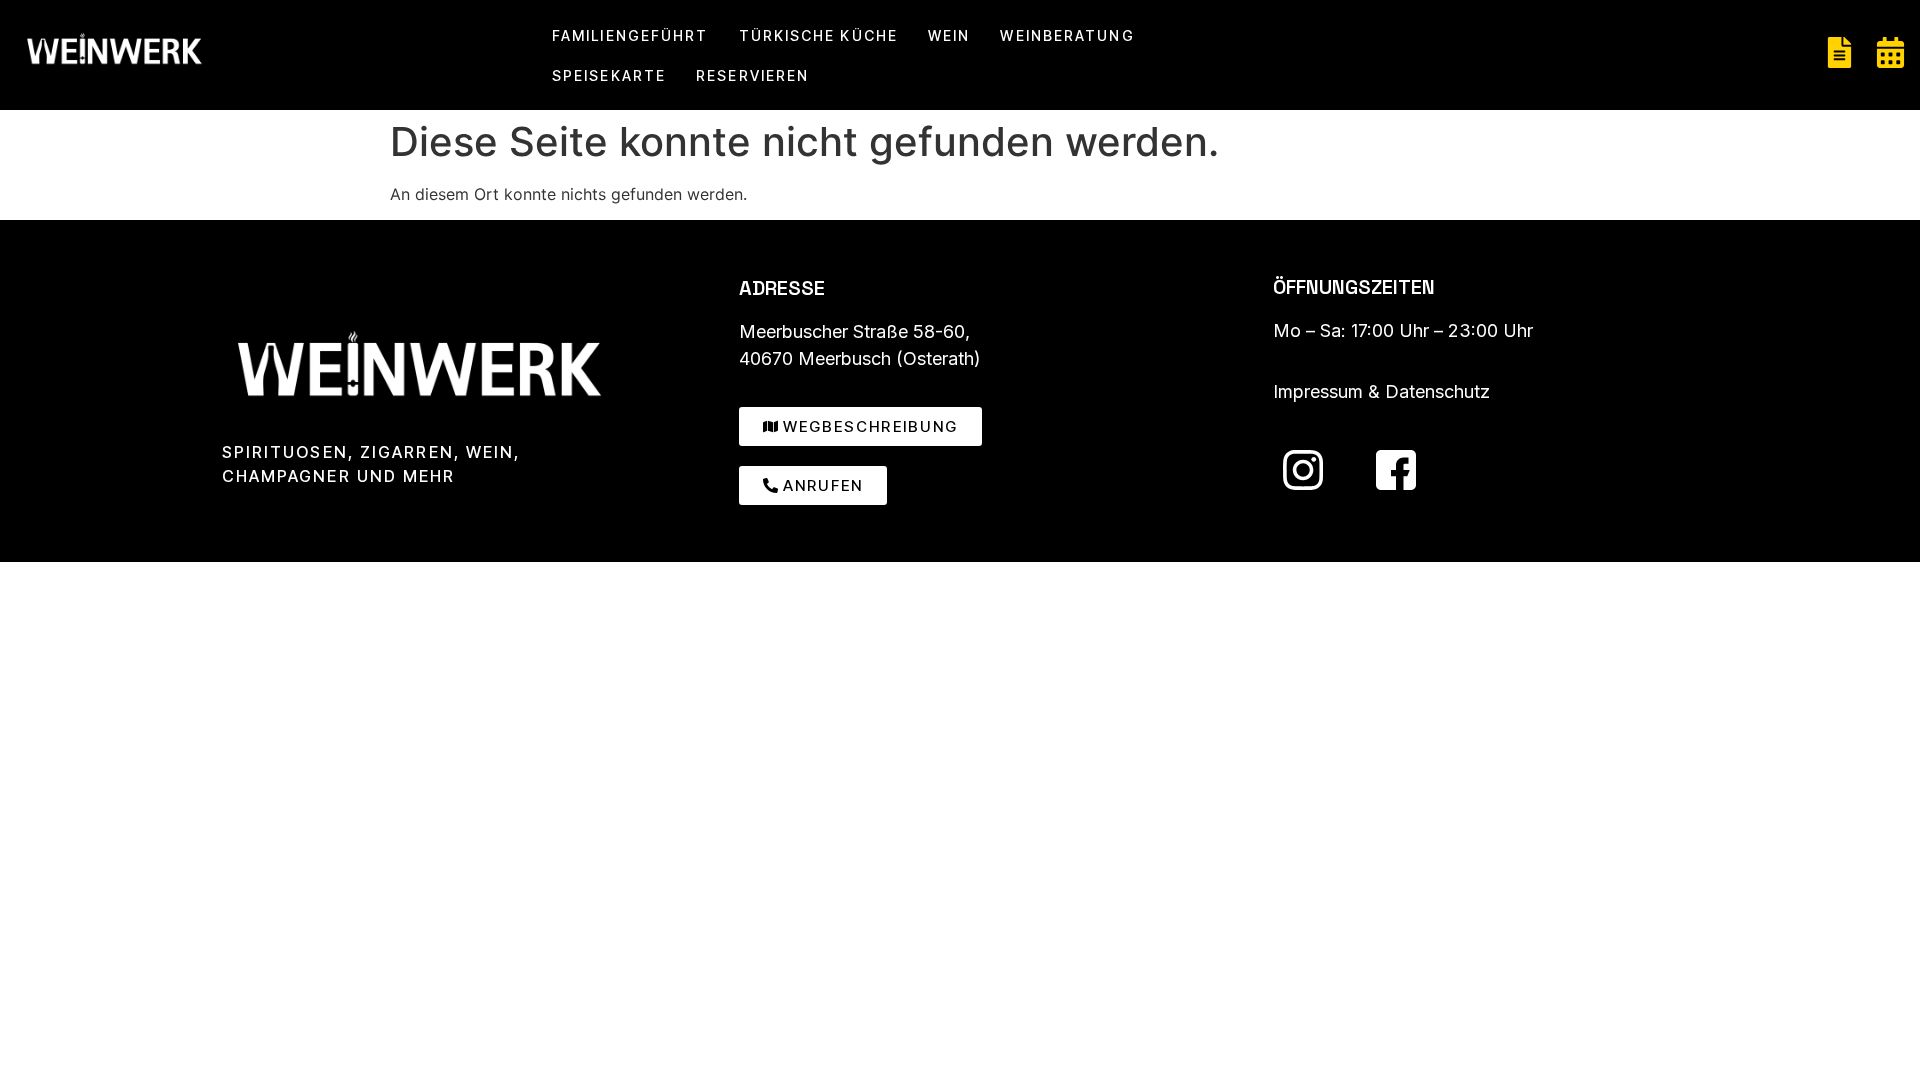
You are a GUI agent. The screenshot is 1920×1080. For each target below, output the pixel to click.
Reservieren (752, 75)
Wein (949, 35)
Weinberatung (1067, 35)
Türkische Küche (819, 35)
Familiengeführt (630, 35)
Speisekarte (609, 75)
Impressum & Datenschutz (1381, 391)
